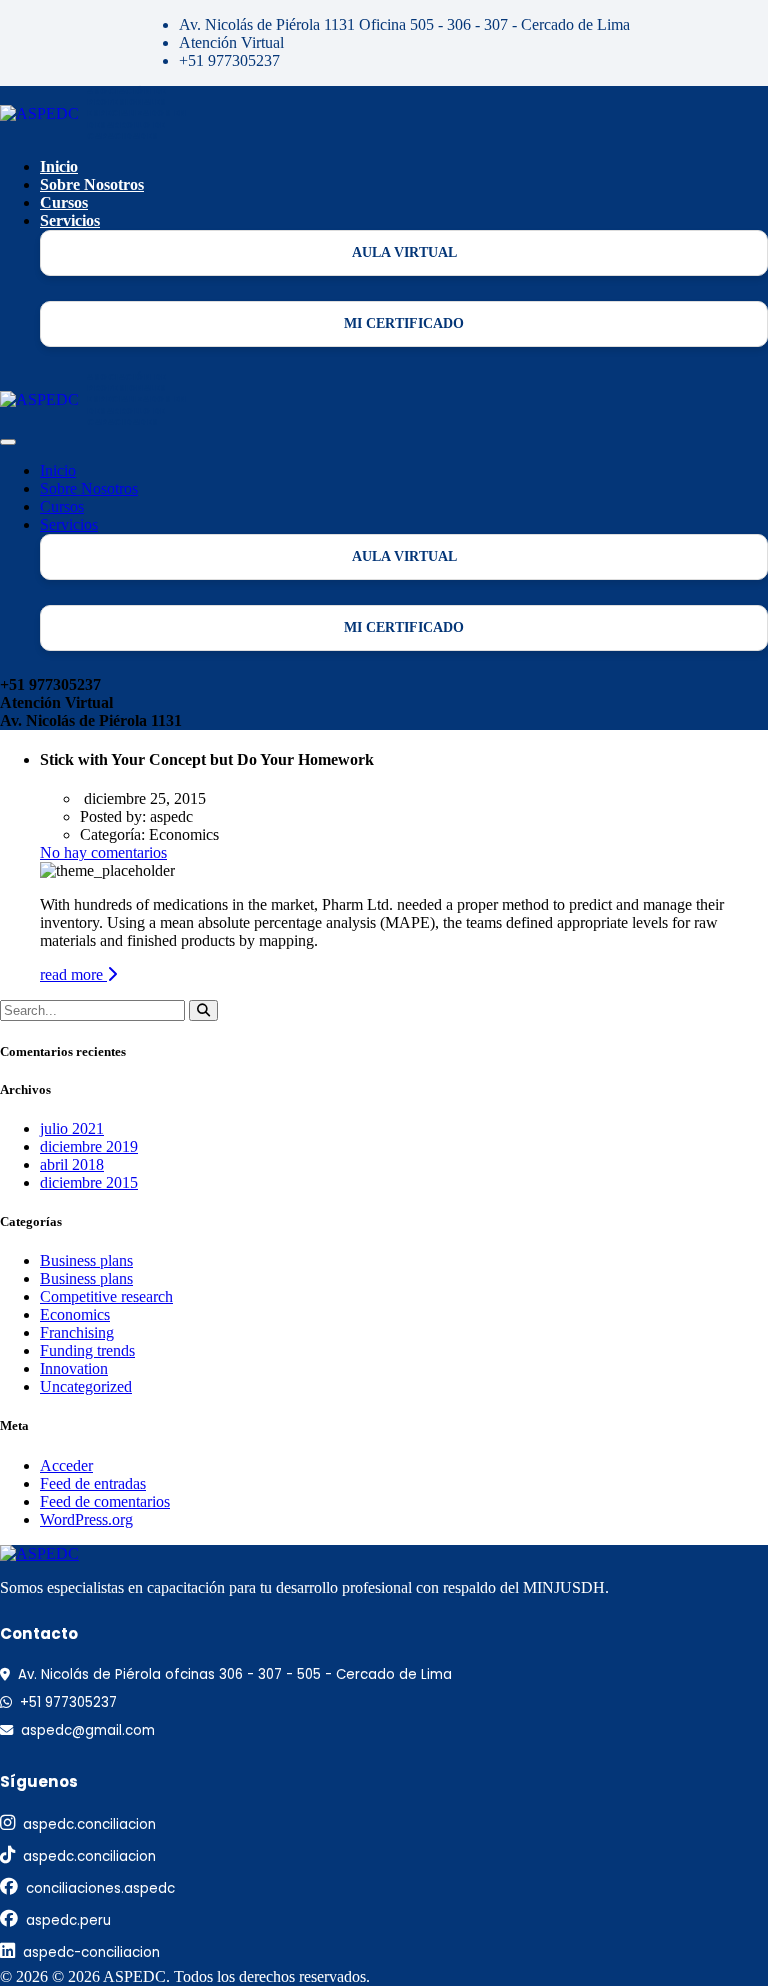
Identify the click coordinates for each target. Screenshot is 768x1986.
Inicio (59, 166)
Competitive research (106, 1296)
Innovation (74, 1368)
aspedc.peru (68, 1920)
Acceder (66, 1465)
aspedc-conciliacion (91, 1952)
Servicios (70, 220)
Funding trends (87, 1350)
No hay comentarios (103, 852)
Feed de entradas (93, 1483)
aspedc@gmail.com (88, 1730)
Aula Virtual (404, 252)
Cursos (64, 202)
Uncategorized (86, 1386)
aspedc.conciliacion (89, 1824)
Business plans (86, 1260)
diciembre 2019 (89, 1146)
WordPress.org (86, 1519)
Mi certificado (404, 323)
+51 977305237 (68, 1702)
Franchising (77, 1332)
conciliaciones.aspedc (100, 1888)
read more (73, 974)
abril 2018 (72, 1164)
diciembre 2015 (89, 1182)
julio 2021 (72, 1128)
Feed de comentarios (105, 1501)
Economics (75, 1314)
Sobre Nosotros (92, 184)
